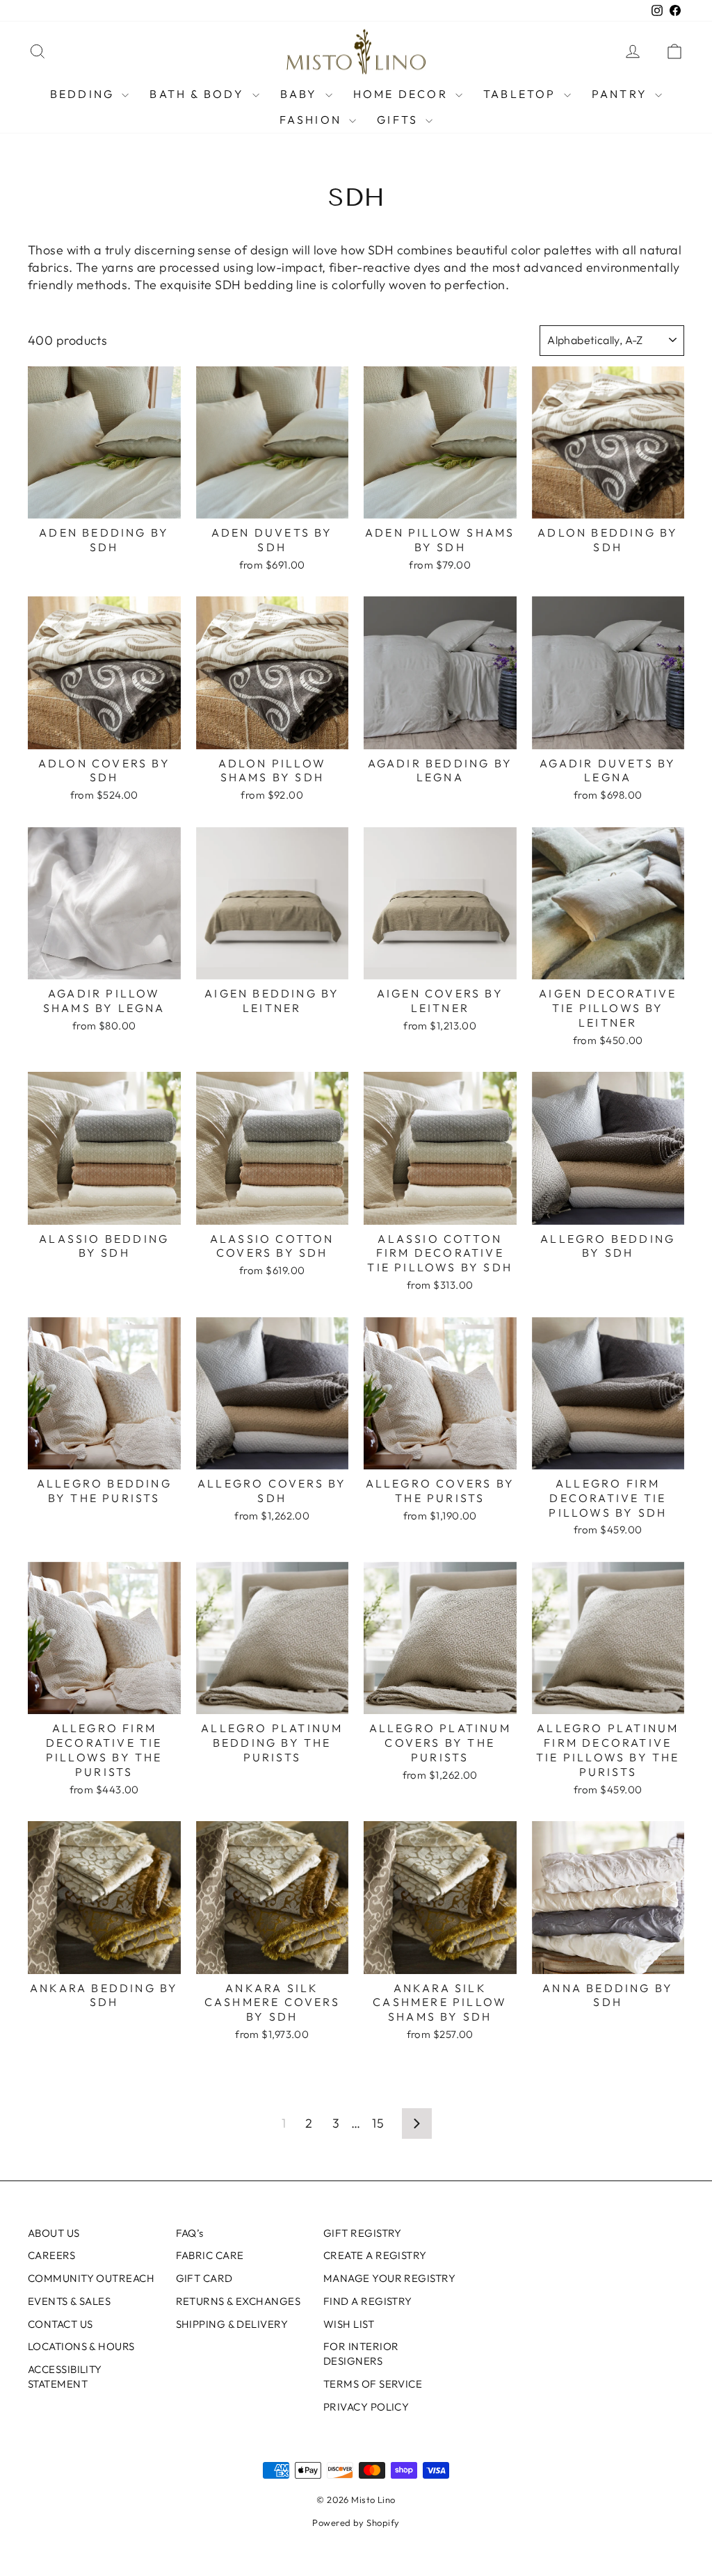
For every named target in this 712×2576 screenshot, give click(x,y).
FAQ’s (190, 2233)
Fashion (313, 120)
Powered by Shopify (356, 2522)
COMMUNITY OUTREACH (91, 2278)
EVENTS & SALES (69, 2301)
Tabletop (522, 94)
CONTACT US (60, 2324)
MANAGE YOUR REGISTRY (389, 2278)
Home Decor (403, 94)
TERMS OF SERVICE (373, 2384)
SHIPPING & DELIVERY (232, 2324)
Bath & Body (199, 94)
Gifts (399, 120)
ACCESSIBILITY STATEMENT (65, 2377)
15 (378, 2123)
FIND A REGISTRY (368, 2301)
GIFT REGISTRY (363, 2233)
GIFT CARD (204, 2278)
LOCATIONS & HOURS (81, 2346)
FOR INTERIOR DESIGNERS (361, 2354)
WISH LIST (349, 2324)
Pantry (622, 94)
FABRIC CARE (210, 2255)
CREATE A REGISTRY (375, 2255)
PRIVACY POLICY (366, 2407)
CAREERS (51, 2255)
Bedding (84, 94)
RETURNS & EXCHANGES (238, 2301)
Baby (301, 94)
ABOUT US (54, 2233)
